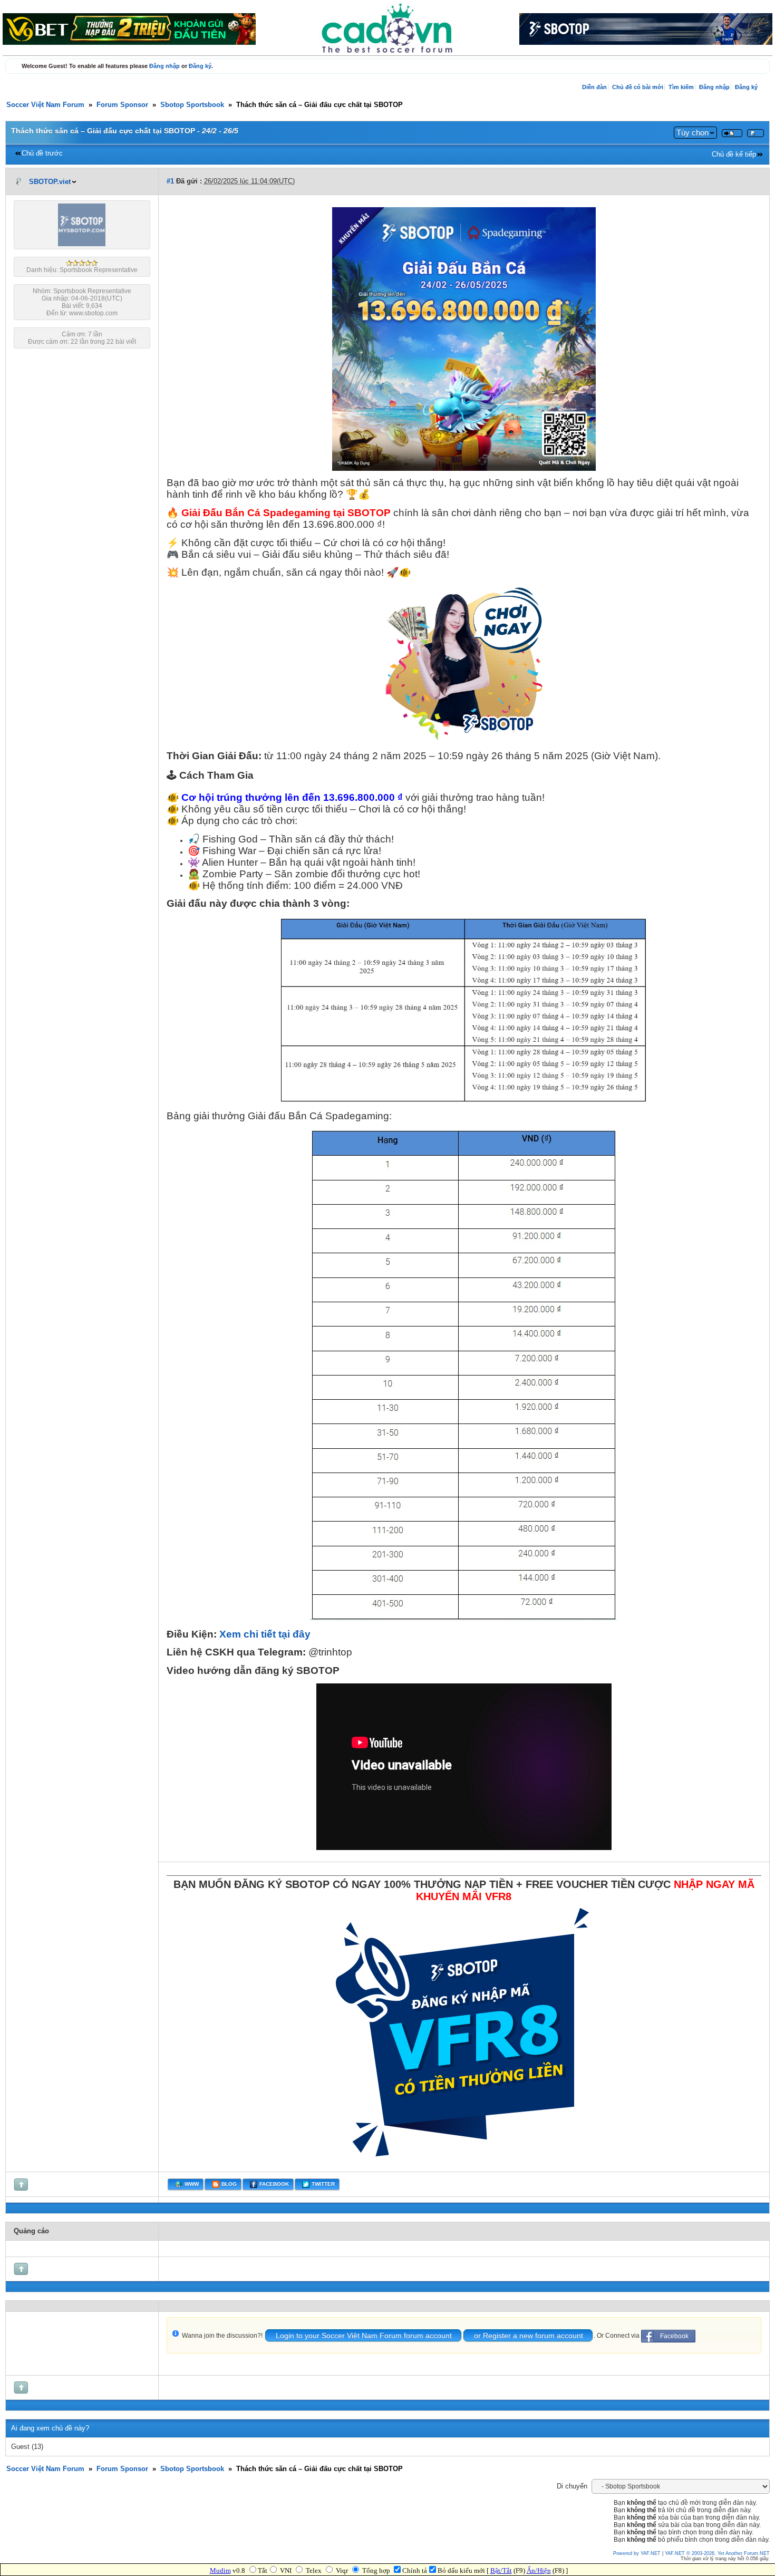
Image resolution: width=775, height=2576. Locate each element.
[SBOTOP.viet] (82, 244)
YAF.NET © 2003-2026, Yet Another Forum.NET (717, 2553)
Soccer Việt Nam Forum (45, 105)
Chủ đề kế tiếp (734, 154)
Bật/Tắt (501, 2570)
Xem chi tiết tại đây (265, 1634)
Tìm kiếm (681, 87)
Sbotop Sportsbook (192, 105)
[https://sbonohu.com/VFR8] (464, 2163)
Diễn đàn (594, 87)
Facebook (674, 2336)
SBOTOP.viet (50, 182)
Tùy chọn (692, 133)
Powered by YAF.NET (637, 2553)
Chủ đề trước (42, 153)
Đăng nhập (164, 66)
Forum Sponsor (122, 105)
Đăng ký (200, 66)
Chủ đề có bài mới (638, 87)
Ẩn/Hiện (539, 2570)
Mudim (220, 2570)
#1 (170, 181)
